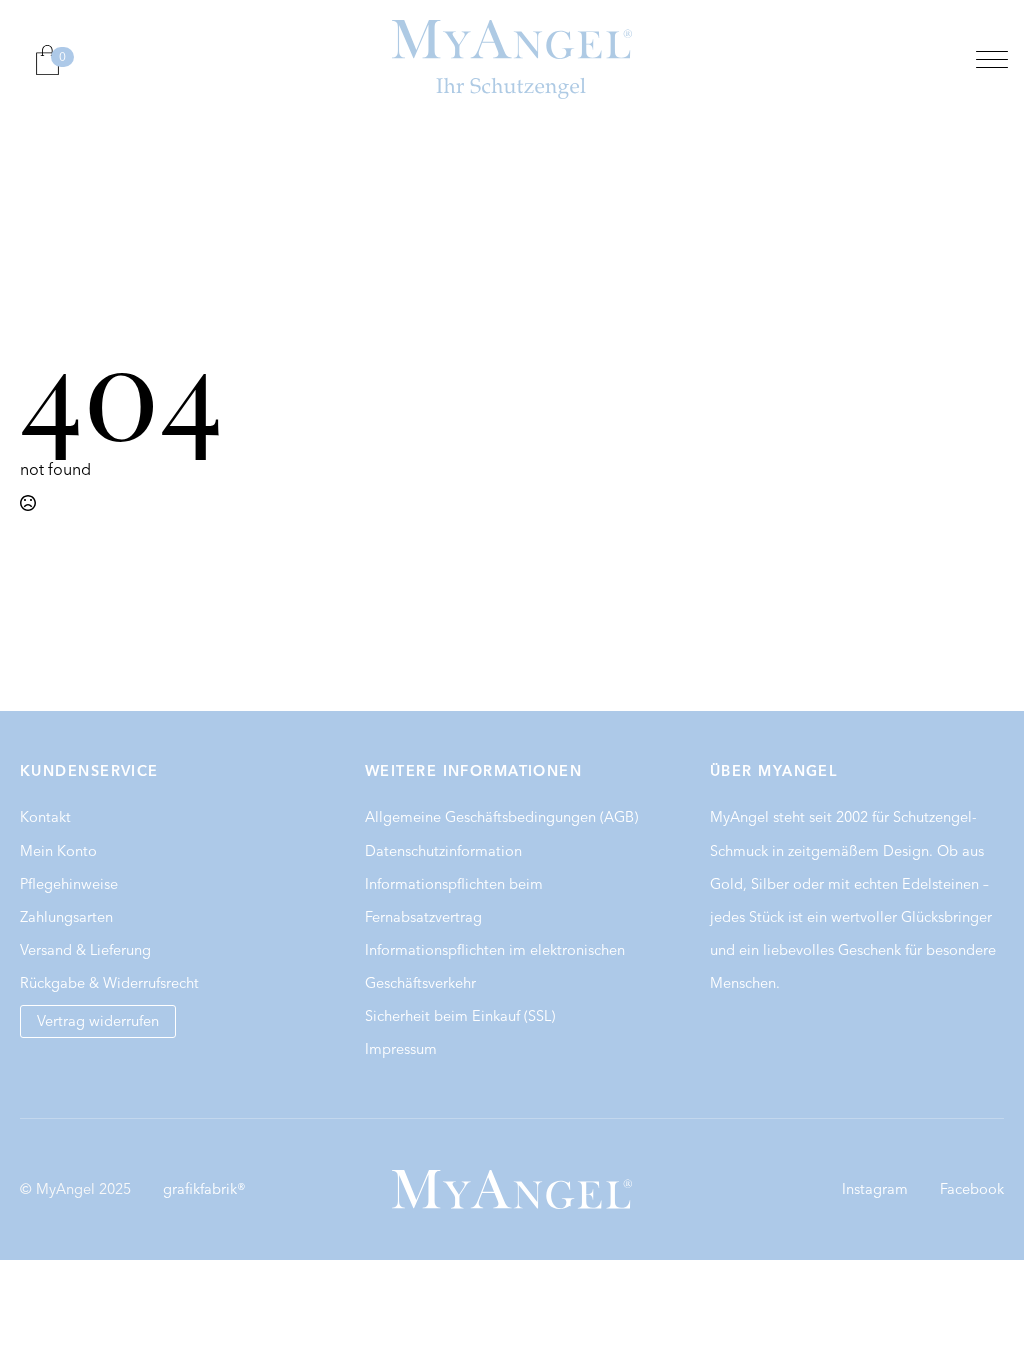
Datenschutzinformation (443, 851)
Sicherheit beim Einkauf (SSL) (460, 1016)
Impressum (401, 1049)
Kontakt (45, 817)
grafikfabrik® (204, 1189)
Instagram (875, 1189)
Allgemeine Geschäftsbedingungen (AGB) (501, 817)
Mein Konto (58, 851)
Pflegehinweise (69, 884)
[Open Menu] (992, 60)
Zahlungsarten (66, 917)
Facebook (972, 1189)
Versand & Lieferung (85, 950)
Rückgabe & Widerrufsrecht (109, 983)
